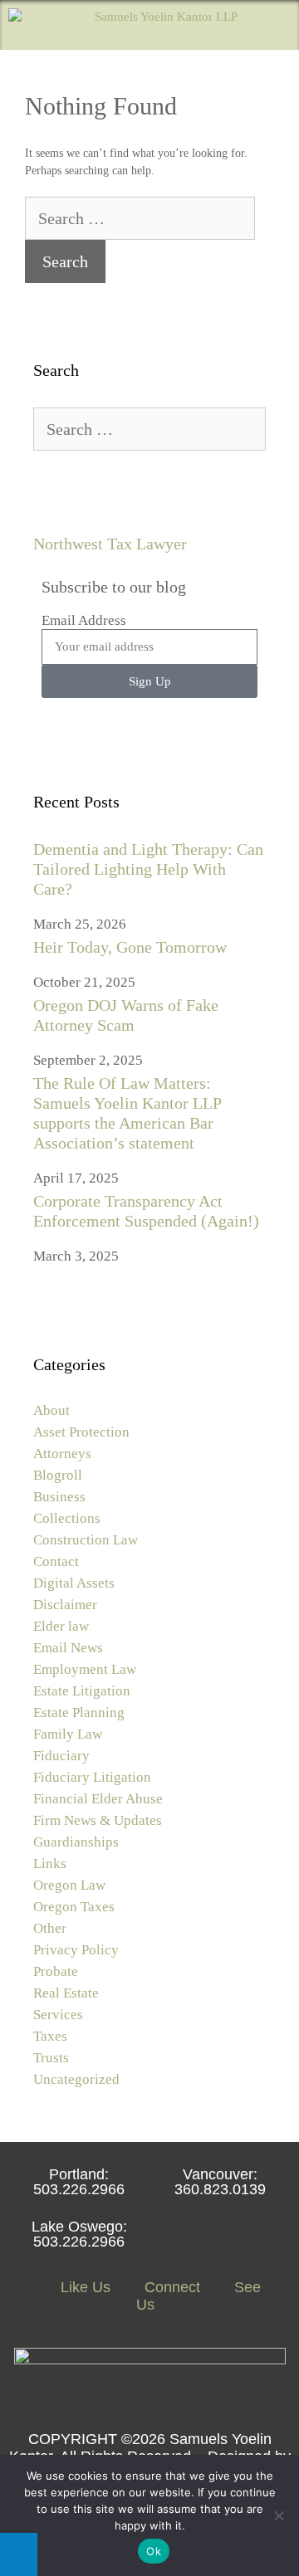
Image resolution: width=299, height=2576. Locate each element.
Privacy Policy (76, 1950)
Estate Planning (79, 1712)
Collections (67, 1518)
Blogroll (58, 1475)
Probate (56, 1971)
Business (59, 1497)
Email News (68, 1648)
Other (50, 1928)
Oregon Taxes (74, 1907)
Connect (170, 2287)
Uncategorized (76, 2079)
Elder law (61, 1626)
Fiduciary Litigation (92, 1777)
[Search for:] (140, 220)
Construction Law (86, 1540)
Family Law (68, 1734)
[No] (278, 2515)
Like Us (83, 2287)
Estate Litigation (82, 1691)
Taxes (50, 2036)
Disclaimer (65, 1605)
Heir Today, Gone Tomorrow (130, 947)
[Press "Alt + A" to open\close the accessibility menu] (19, 2554)
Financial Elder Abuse (98, 1799)
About (51, 1410)
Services (58, 2015)
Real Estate (66, 1993)
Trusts (51, 2058)
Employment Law (85, 1669)
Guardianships (76, 1842)
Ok (154, 2551)
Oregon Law (69, 1885)
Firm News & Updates (98, 1820)
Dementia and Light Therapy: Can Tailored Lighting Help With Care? (148, 869)
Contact (56, 1561)
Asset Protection (81, 1432)
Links (50, 1864)
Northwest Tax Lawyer (110, 544)
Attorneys (62, 1454)
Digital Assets (74, 1583)
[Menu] (274, 25)
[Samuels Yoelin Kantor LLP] (123, 25)
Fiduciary (61, 1756)
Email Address (84, 620)
